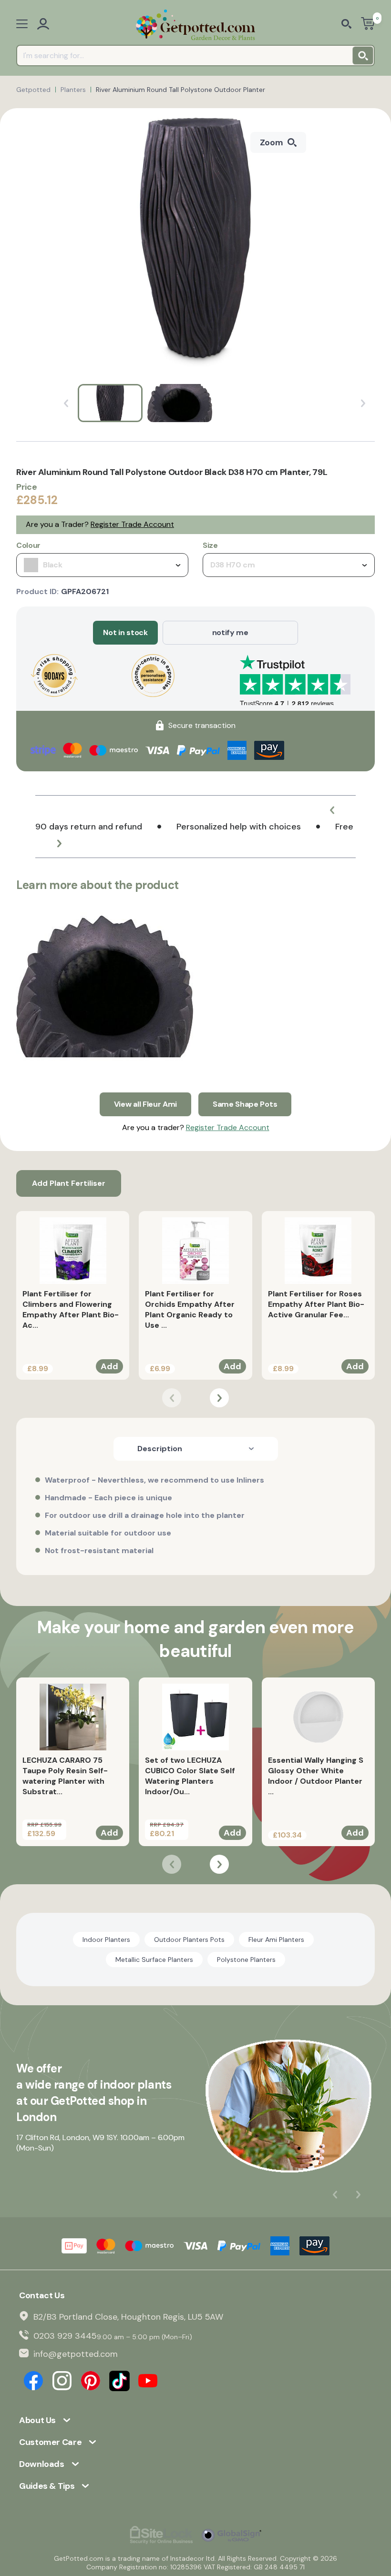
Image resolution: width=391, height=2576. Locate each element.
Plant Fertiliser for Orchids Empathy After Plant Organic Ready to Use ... (190, 1309)
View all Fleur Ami (145, 1104)
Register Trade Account (132, 524)
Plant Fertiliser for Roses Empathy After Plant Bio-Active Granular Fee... (316, 1304)
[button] (332, 810)
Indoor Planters (106, 1940)
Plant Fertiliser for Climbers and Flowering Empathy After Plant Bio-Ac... (71, 1309)
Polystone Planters (246, 1960)
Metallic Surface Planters (154, 1960)
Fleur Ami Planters (276, 1940)
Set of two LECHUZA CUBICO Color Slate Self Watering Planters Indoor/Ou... (190, 1776)
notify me (230, 632)
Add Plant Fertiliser (69, 1183)
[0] (368, 25)
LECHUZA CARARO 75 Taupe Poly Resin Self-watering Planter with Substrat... (65, 1776)
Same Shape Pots (245, 1104)
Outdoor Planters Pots (189, 1940)
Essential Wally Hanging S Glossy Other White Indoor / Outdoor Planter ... (316, 1776)
